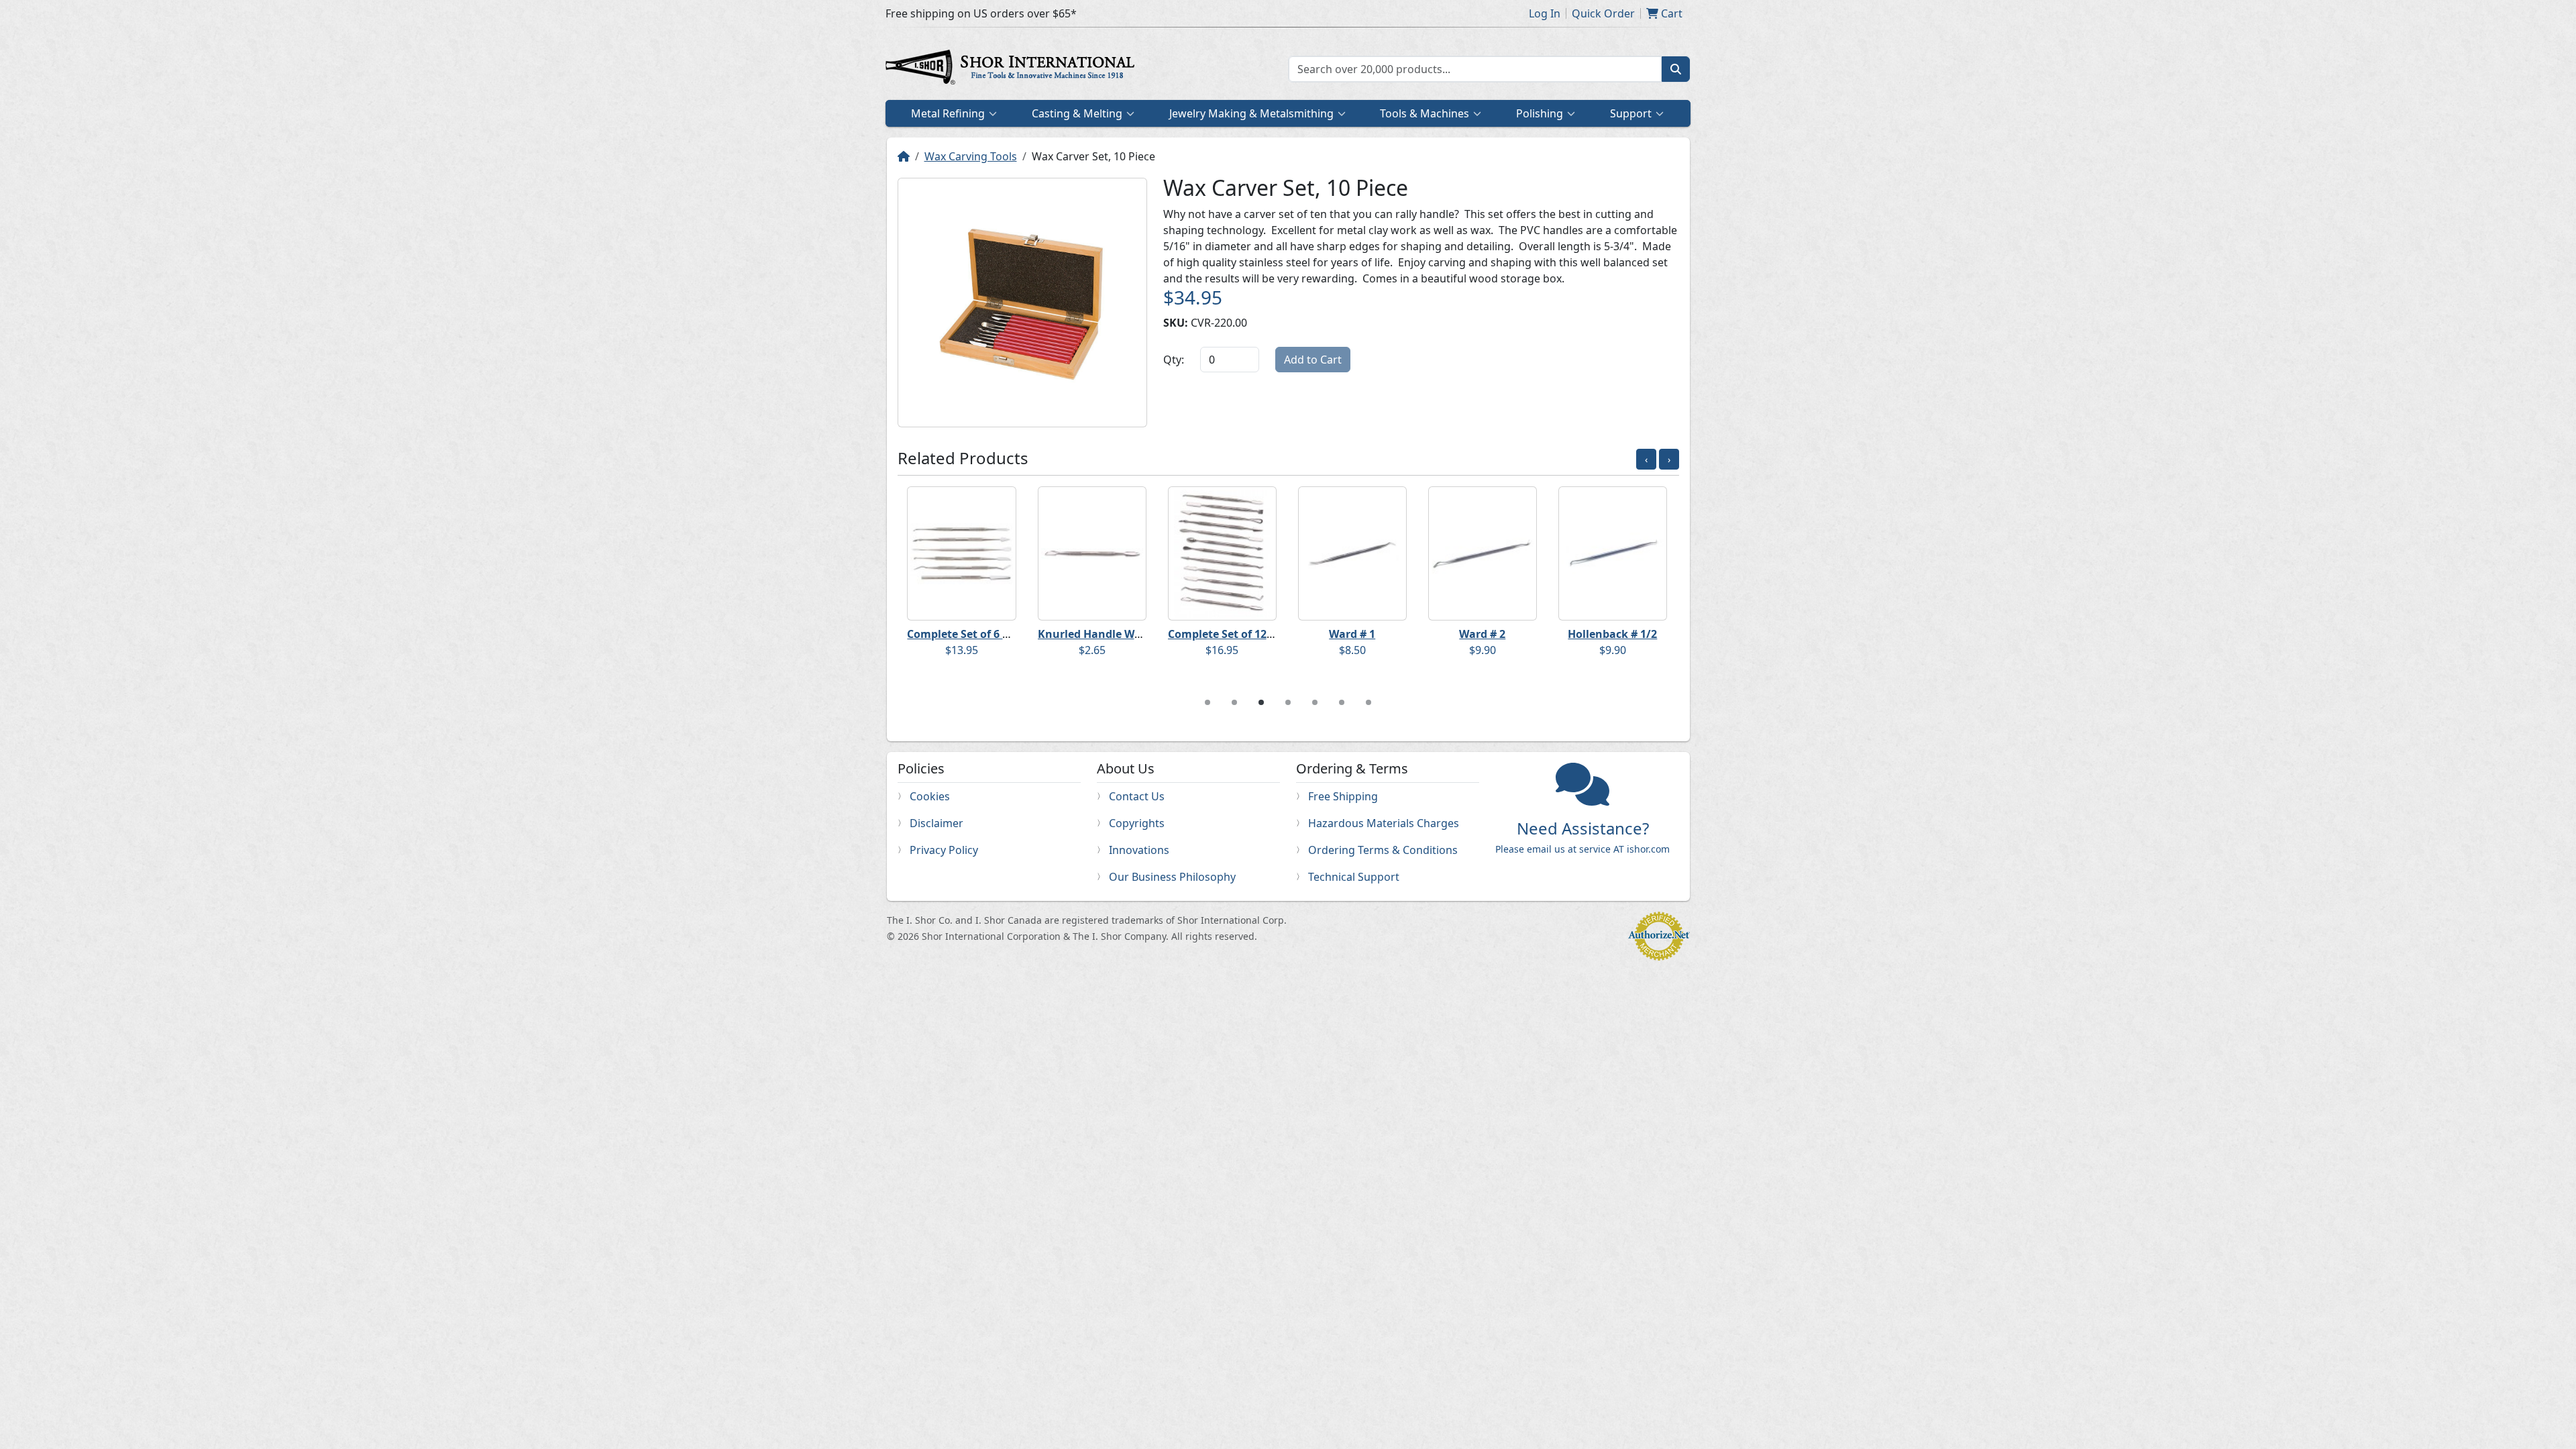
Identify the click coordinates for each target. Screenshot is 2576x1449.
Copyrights (1137, 823)
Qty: (1174, 360)
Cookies (930, 796)
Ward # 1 (1352, 634)
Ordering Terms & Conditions (1383, 850)
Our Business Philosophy (1172, 877)
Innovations (1139, 850)
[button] (1617, 962)
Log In (1545, 13)
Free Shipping (1343, 796)
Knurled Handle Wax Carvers (1114, 634)
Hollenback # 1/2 (1612, 634)
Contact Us (1137, 796)
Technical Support (1354, 877)
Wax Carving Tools (971, 156)
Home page (1013, 69)
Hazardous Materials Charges (1384, 823)
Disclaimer (936, 823)
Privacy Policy (944, 850)
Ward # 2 (1482, 634)
